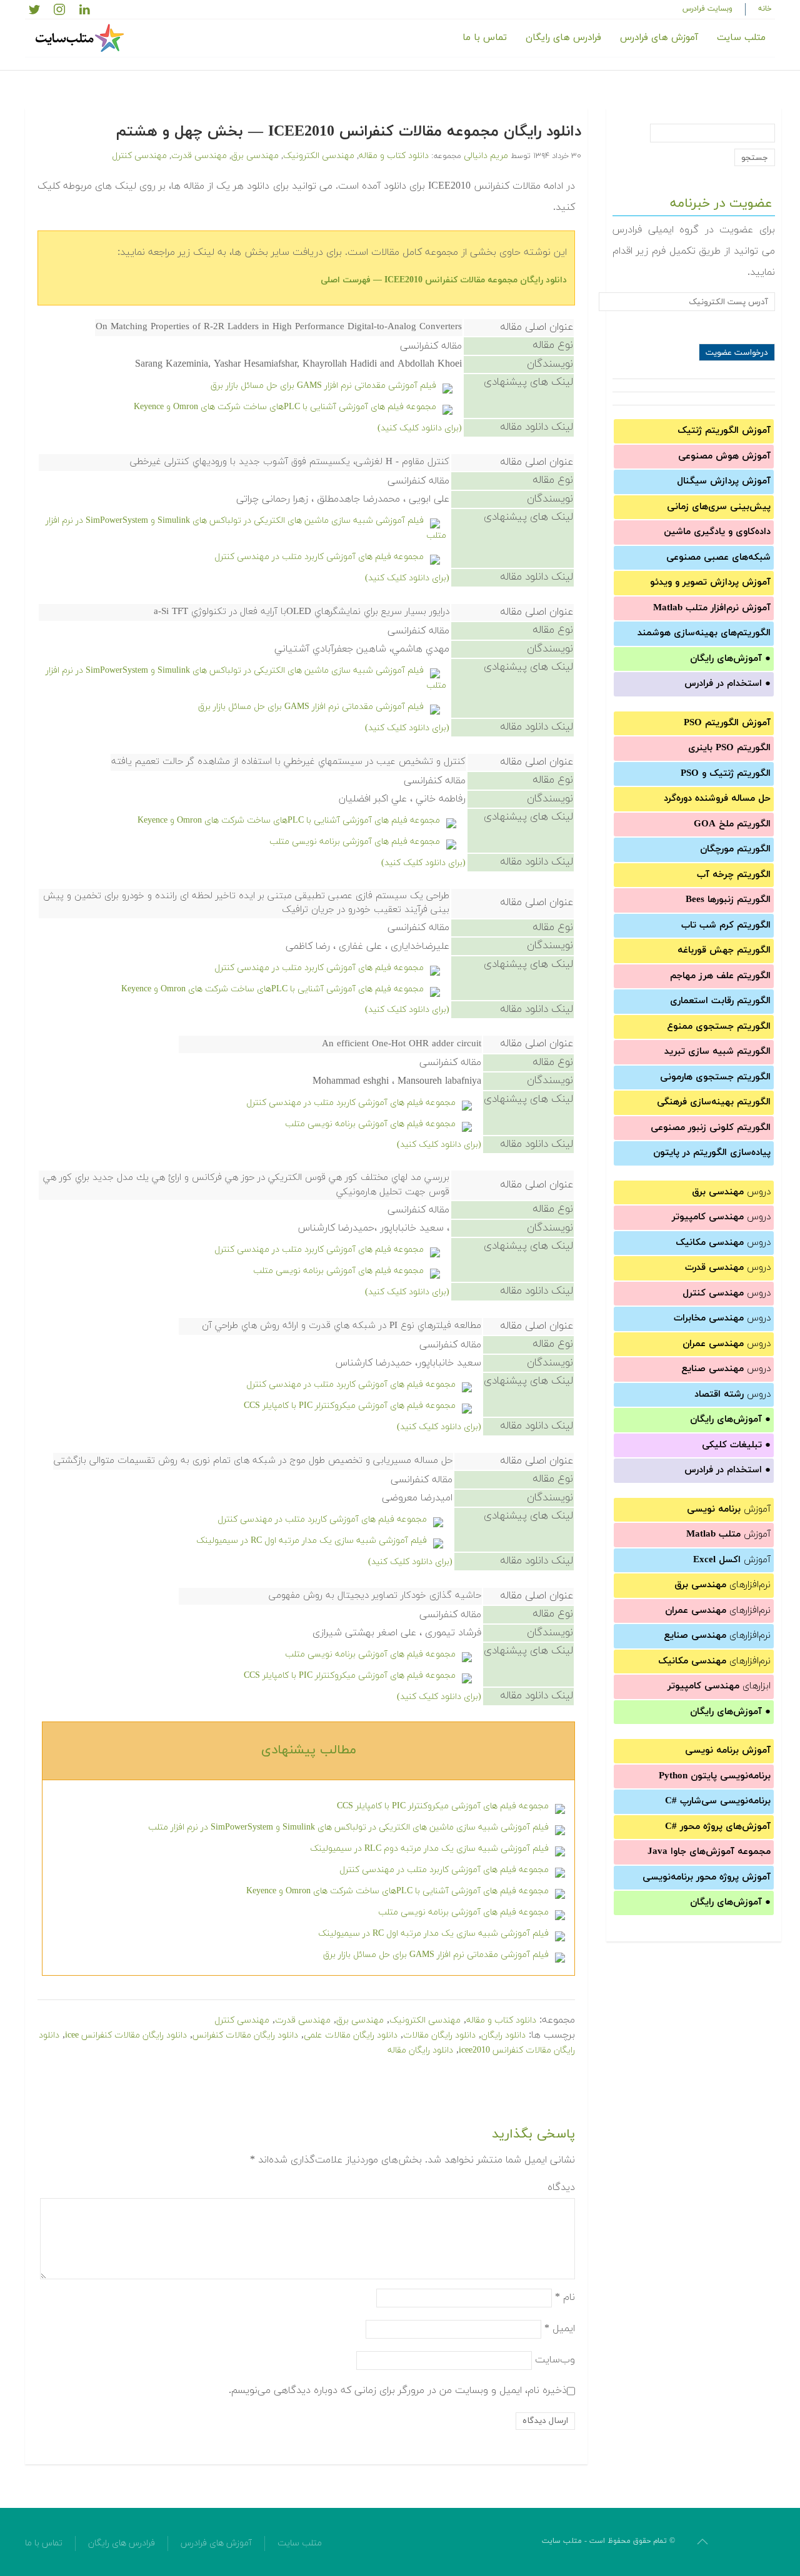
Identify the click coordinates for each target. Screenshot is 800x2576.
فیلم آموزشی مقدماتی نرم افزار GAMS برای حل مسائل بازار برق (323, 386)
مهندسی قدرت (199, 156)
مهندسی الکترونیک (319, 156)
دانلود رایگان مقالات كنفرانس (245, 2035)
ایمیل (560, 2328)
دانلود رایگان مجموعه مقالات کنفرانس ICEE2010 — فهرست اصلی (444, 280)
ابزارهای (719, 1686)
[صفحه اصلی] (81, 38)
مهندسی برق (255, 156)
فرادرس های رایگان (563, 38)
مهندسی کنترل (139, 156)
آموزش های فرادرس (659, 38)
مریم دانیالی (486, 156)
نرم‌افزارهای (722, 1585)
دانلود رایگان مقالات (439, 2035)
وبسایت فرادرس (707, 9)
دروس (731, 1192)
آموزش (729, 1509)
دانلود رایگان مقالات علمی (351, 2035)
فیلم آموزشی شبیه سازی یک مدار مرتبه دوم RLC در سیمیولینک (429, 1849)
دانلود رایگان (503, 2035)
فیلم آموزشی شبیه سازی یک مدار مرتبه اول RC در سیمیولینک (312, 1541)
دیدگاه (561, 2187)
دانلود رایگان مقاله (420, 2050)
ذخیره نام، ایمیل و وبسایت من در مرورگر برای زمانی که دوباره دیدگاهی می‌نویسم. (398, 2390)
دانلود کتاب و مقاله (394, 156)
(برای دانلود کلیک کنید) (420, 428)
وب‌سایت (555, 2359)
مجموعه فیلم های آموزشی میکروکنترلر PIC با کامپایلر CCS (350, 1406)
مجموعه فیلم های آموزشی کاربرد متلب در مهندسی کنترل (319, 557)
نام (565, 2297)
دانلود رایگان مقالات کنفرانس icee (126, 2035)
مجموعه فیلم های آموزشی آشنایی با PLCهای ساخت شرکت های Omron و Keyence (285, 407)
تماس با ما (485, 38)
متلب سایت (741, 38)
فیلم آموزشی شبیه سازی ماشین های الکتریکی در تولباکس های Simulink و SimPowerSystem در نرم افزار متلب (348, 1827)
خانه (765, 9)
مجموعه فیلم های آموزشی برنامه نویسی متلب (355, 842)
